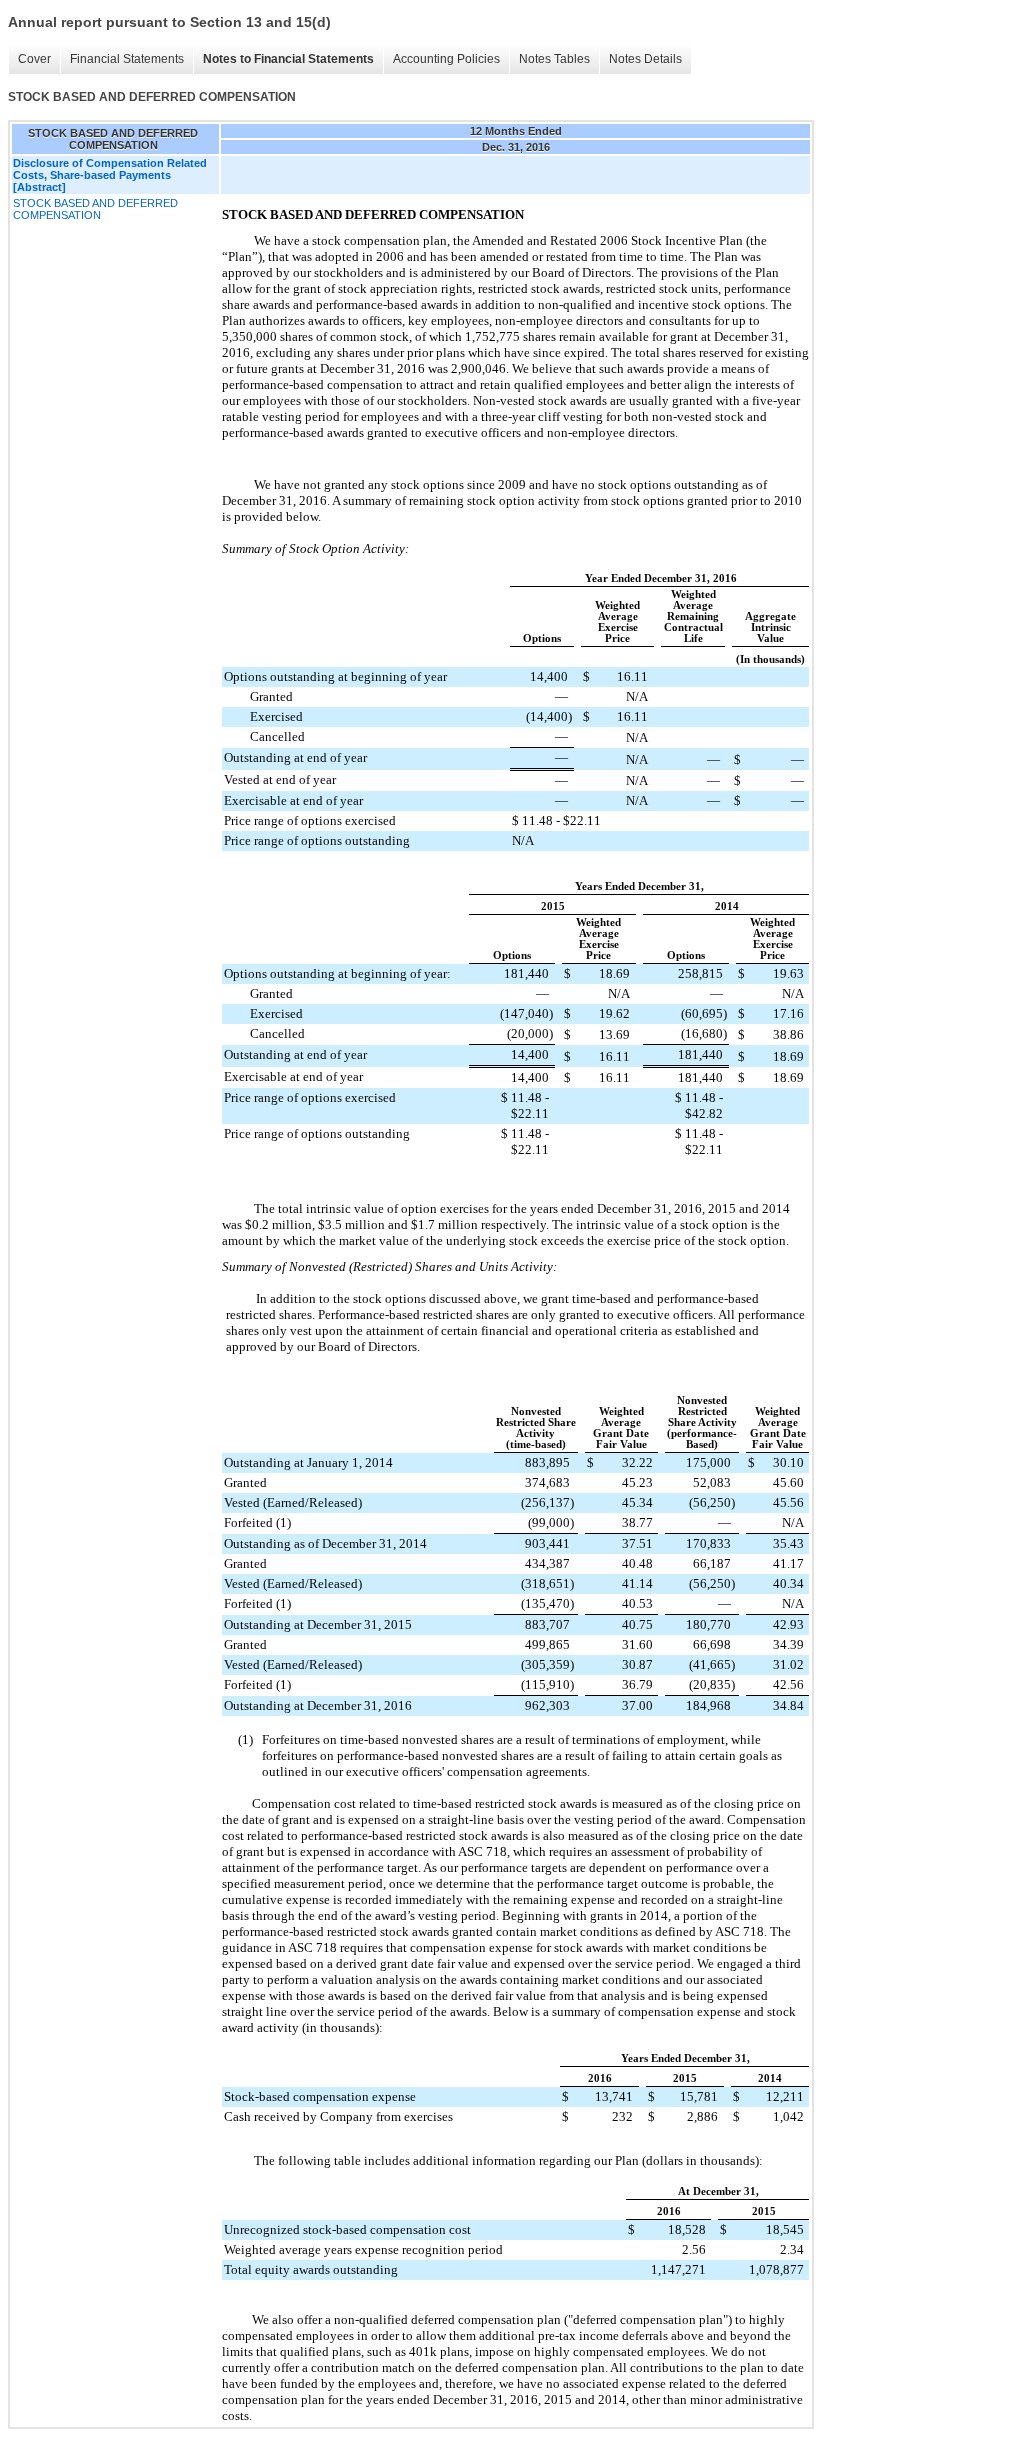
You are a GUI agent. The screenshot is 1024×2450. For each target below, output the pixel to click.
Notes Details (645, 59)
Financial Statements (127, 59)
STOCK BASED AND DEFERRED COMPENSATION (95, 209)
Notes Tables (554, 59)
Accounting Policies (446, 59)
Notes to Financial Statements (288, 59)
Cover (34, 59)
